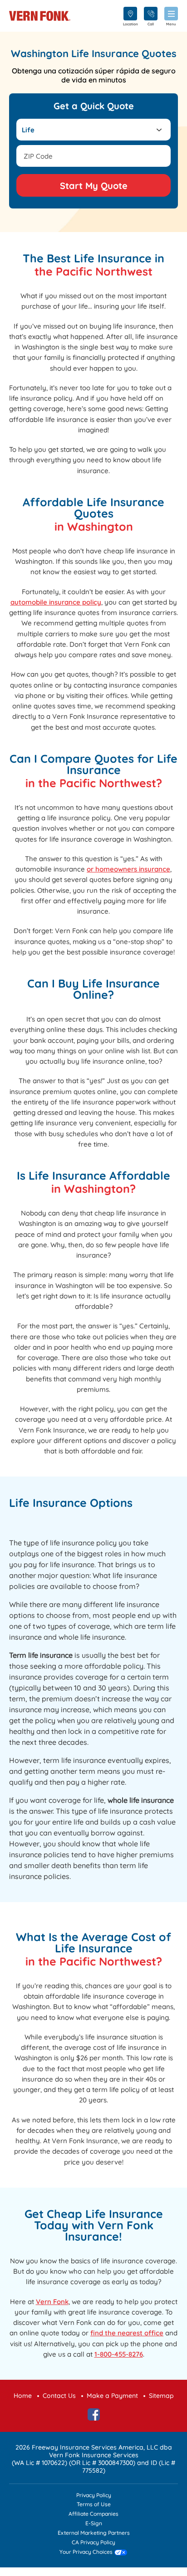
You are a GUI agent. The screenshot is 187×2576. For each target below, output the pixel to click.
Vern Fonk (52, 2302)
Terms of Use (94, 2505)
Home (23, 2396)
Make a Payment (112, 2396)
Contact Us (59, 2396)
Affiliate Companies (93, 2514)
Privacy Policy (94, 2496)
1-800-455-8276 (119, 2354)
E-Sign (94, 2524)
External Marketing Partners (94, 2533)
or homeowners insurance (128, 869)
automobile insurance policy (56, 602)
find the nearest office (127, 2333)
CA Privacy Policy (93, 2543)
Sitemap (161, 2396)
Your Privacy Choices (87, 2552)
